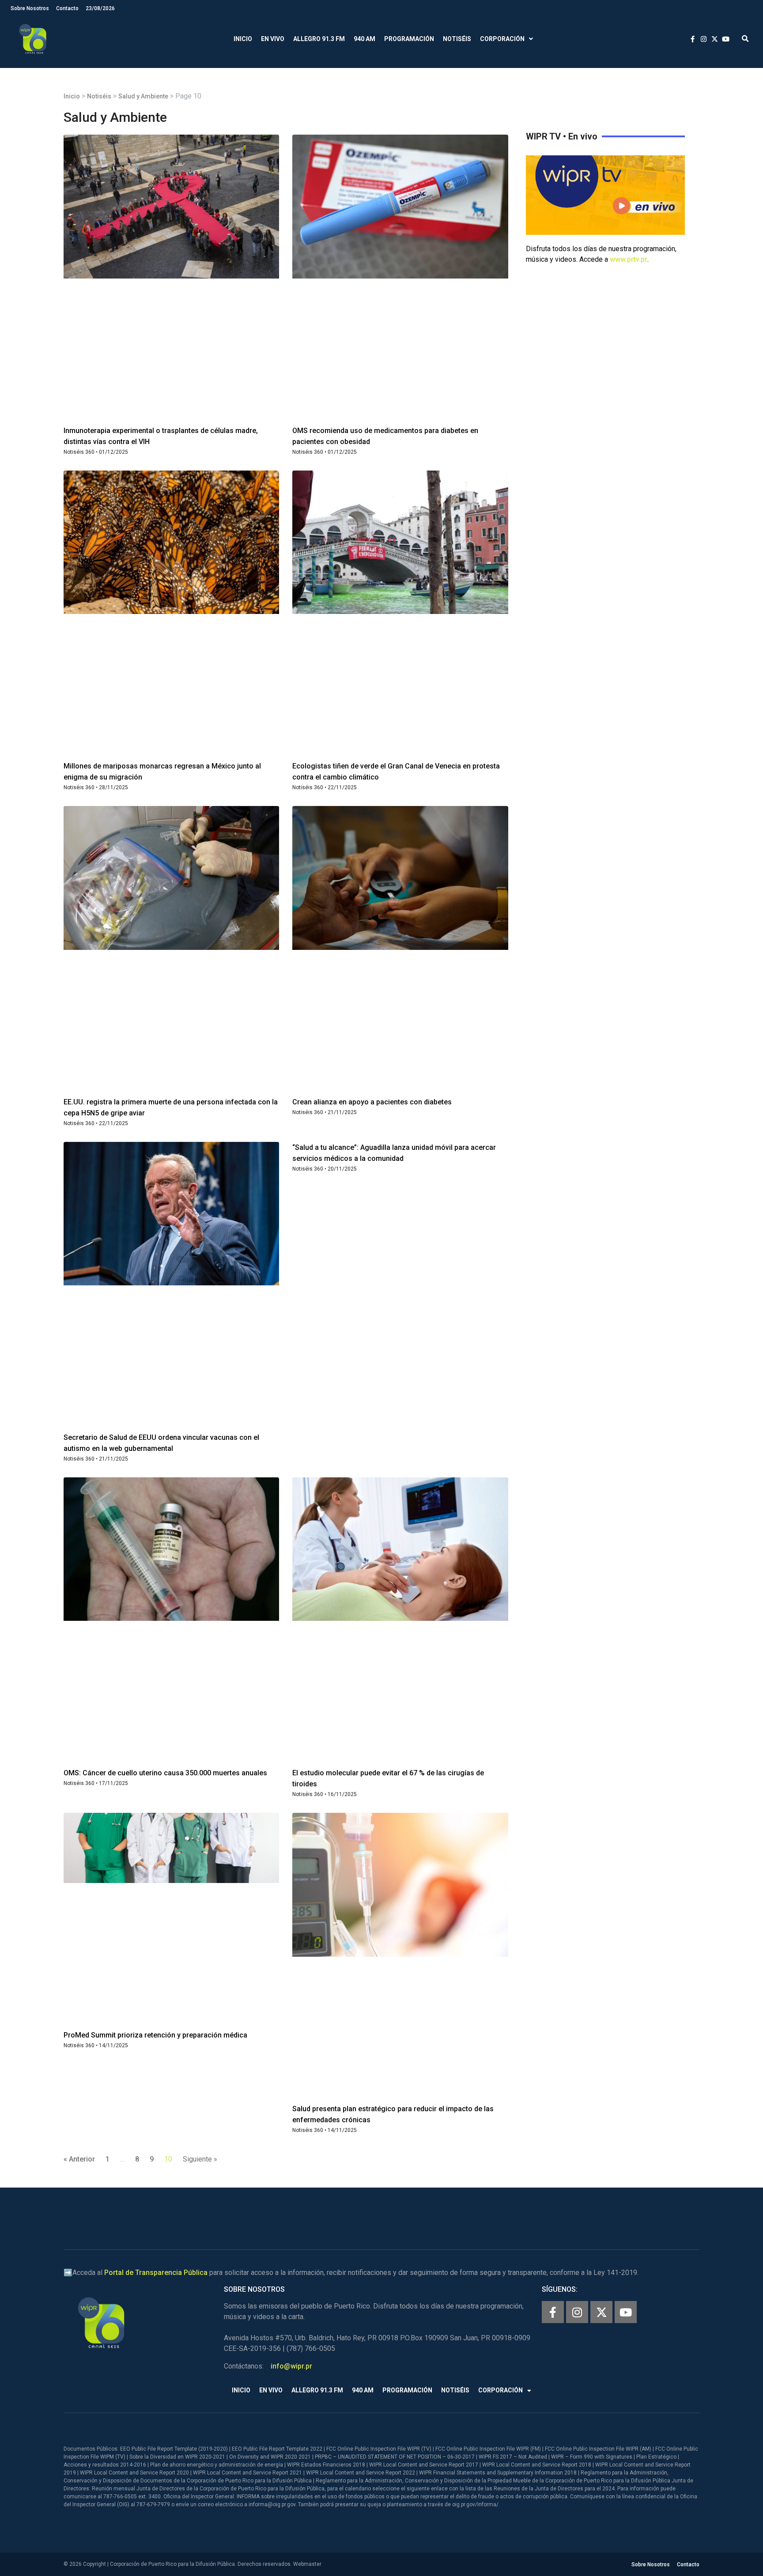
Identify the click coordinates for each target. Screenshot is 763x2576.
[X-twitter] (601, 2312)
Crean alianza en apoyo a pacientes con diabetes (372, 1102)
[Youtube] (626, 2312)
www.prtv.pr (629, 259)
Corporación (502, 39)
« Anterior (79, 2159)
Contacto (67, 8)
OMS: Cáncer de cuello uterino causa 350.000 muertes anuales (165, 1773)
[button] (745, 39)
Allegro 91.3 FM (319, 39)
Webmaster (307, 2564)
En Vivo (273, 39)
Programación (409, 39)
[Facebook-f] (553, 2312)
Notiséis (457, 39)
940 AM (365, 39)
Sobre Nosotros (30, 8)
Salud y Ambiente (143, 96)
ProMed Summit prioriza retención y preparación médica (155, 2035)
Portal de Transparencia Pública (156, 2273)
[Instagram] (577, 2312)
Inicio (243, 39)
